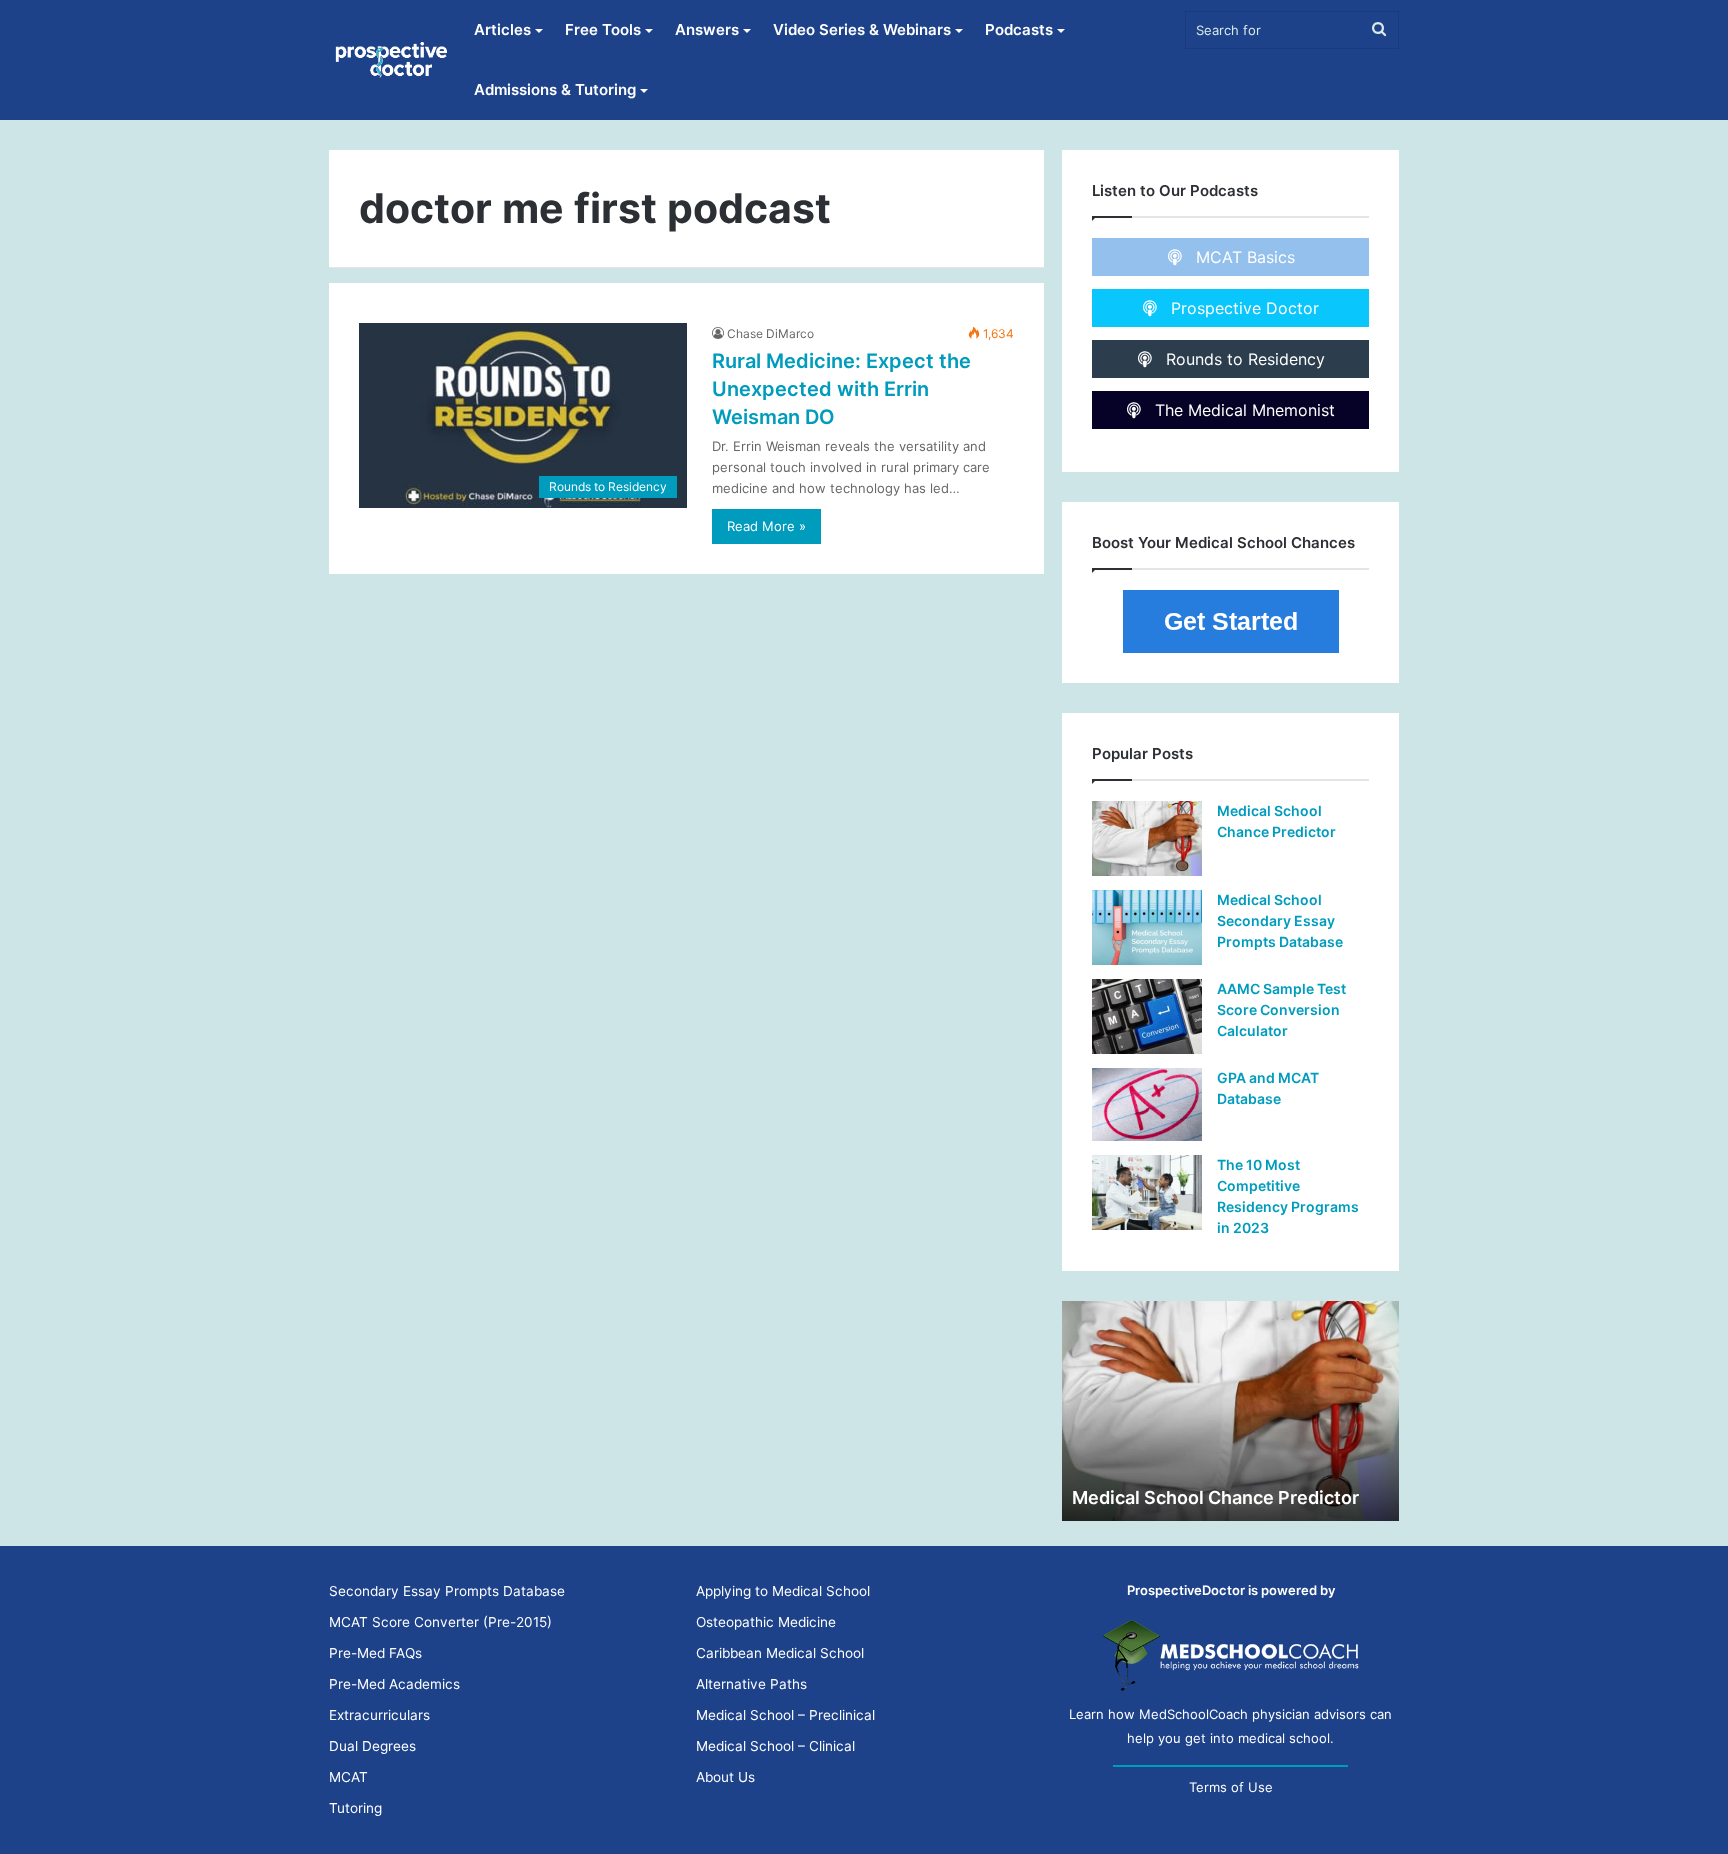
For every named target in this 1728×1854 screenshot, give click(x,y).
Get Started (1231, 621)
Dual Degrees (372, 1746)
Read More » (766, 526)
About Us (725, 1777)
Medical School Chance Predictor (1215, 1497)
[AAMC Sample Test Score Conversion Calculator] (1147, 1016)
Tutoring (355, 1808)
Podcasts (1019, 29)
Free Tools (603, 29)
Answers (707, 29)
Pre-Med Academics (394, 1684)
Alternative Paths (751, 1684)
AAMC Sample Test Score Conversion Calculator (1281, 1009)
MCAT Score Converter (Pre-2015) (440, 1622)
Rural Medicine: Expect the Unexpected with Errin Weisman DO (841, 389)
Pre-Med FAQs (375, 1653)
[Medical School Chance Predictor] (1147, 838)
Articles (502, 29)
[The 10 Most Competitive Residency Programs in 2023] (1147, 1192)
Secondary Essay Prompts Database (447, 1591)
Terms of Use (1231, 1787)
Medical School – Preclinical (785, 1715)
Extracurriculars (379, 1715)
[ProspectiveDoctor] (393, 60)
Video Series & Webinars (862, 29)
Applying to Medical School (783, 1591)
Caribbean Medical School (780, 1653)
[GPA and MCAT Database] (1147, 1104)
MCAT (348, 1777)
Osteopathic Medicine (766, 1622)
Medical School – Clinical (775, 1746)
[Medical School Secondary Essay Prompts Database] (1147, 927)
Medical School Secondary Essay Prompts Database (1280, 920)
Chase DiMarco (770, 333)
